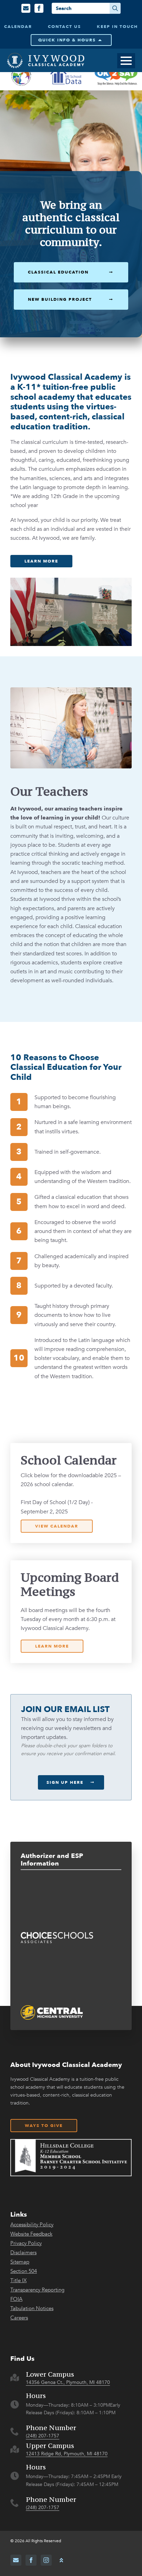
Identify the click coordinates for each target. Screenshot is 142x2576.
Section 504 (24, 2271)
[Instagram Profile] (46, 2560)
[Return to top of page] (61, 2560)
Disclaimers (23, 2253)
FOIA (16, 2299)
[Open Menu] (126, 61)
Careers (19, 2318)
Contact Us (64, 27)
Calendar (18, 27)
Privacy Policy (26, 2243)
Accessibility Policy (32, 2225)
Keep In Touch (117, 27)
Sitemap (20, 2262)
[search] (115, 8)
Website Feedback (31, 2234)
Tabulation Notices (32, 2309)
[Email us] (26, 8)
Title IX (18, 2281)
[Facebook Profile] (39, 8)
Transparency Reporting (37, 2290)
